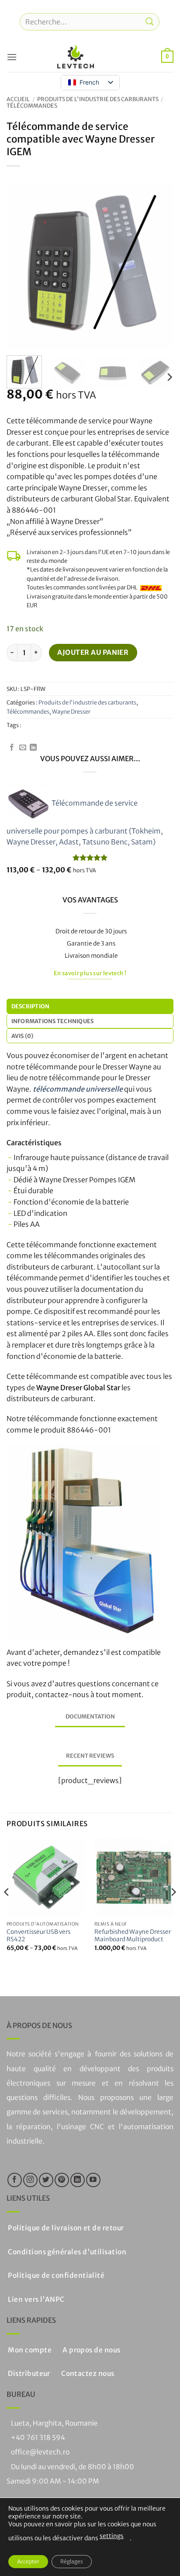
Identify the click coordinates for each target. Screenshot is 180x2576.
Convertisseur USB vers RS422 (38, 1936)
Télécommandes (32, 105)
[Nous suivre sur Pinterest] (62, 2180)
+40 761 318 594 (38, 2438)
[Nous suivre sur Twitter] (46, 2180)
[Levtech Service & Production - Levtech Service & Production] (76, 57)
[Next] (159, 265)
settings (112, 2536)
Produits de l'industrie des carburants (98, 99)
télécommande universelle (78, 1089)
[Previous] (21, 265)
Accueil (18, 99)
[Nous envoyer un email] (23, 748)
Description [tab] (31, 1006)
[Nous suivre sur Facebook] (12, 748)
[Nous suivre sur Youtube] (93, 2180)
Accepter (28, 2561)
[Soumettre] (150, 22)
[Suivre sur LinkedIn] (33, 748)
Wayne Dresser (71, 711)
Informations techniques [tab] (53, 1021)
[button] (12, 57)
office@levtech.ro (40, 2452)
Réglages (72, 2561)
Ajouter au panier (93, 652)
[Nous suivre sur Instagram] (30, 2180)
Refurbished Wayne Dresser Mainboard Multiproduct (133, 1936)
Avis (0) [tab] (22, 1036)
